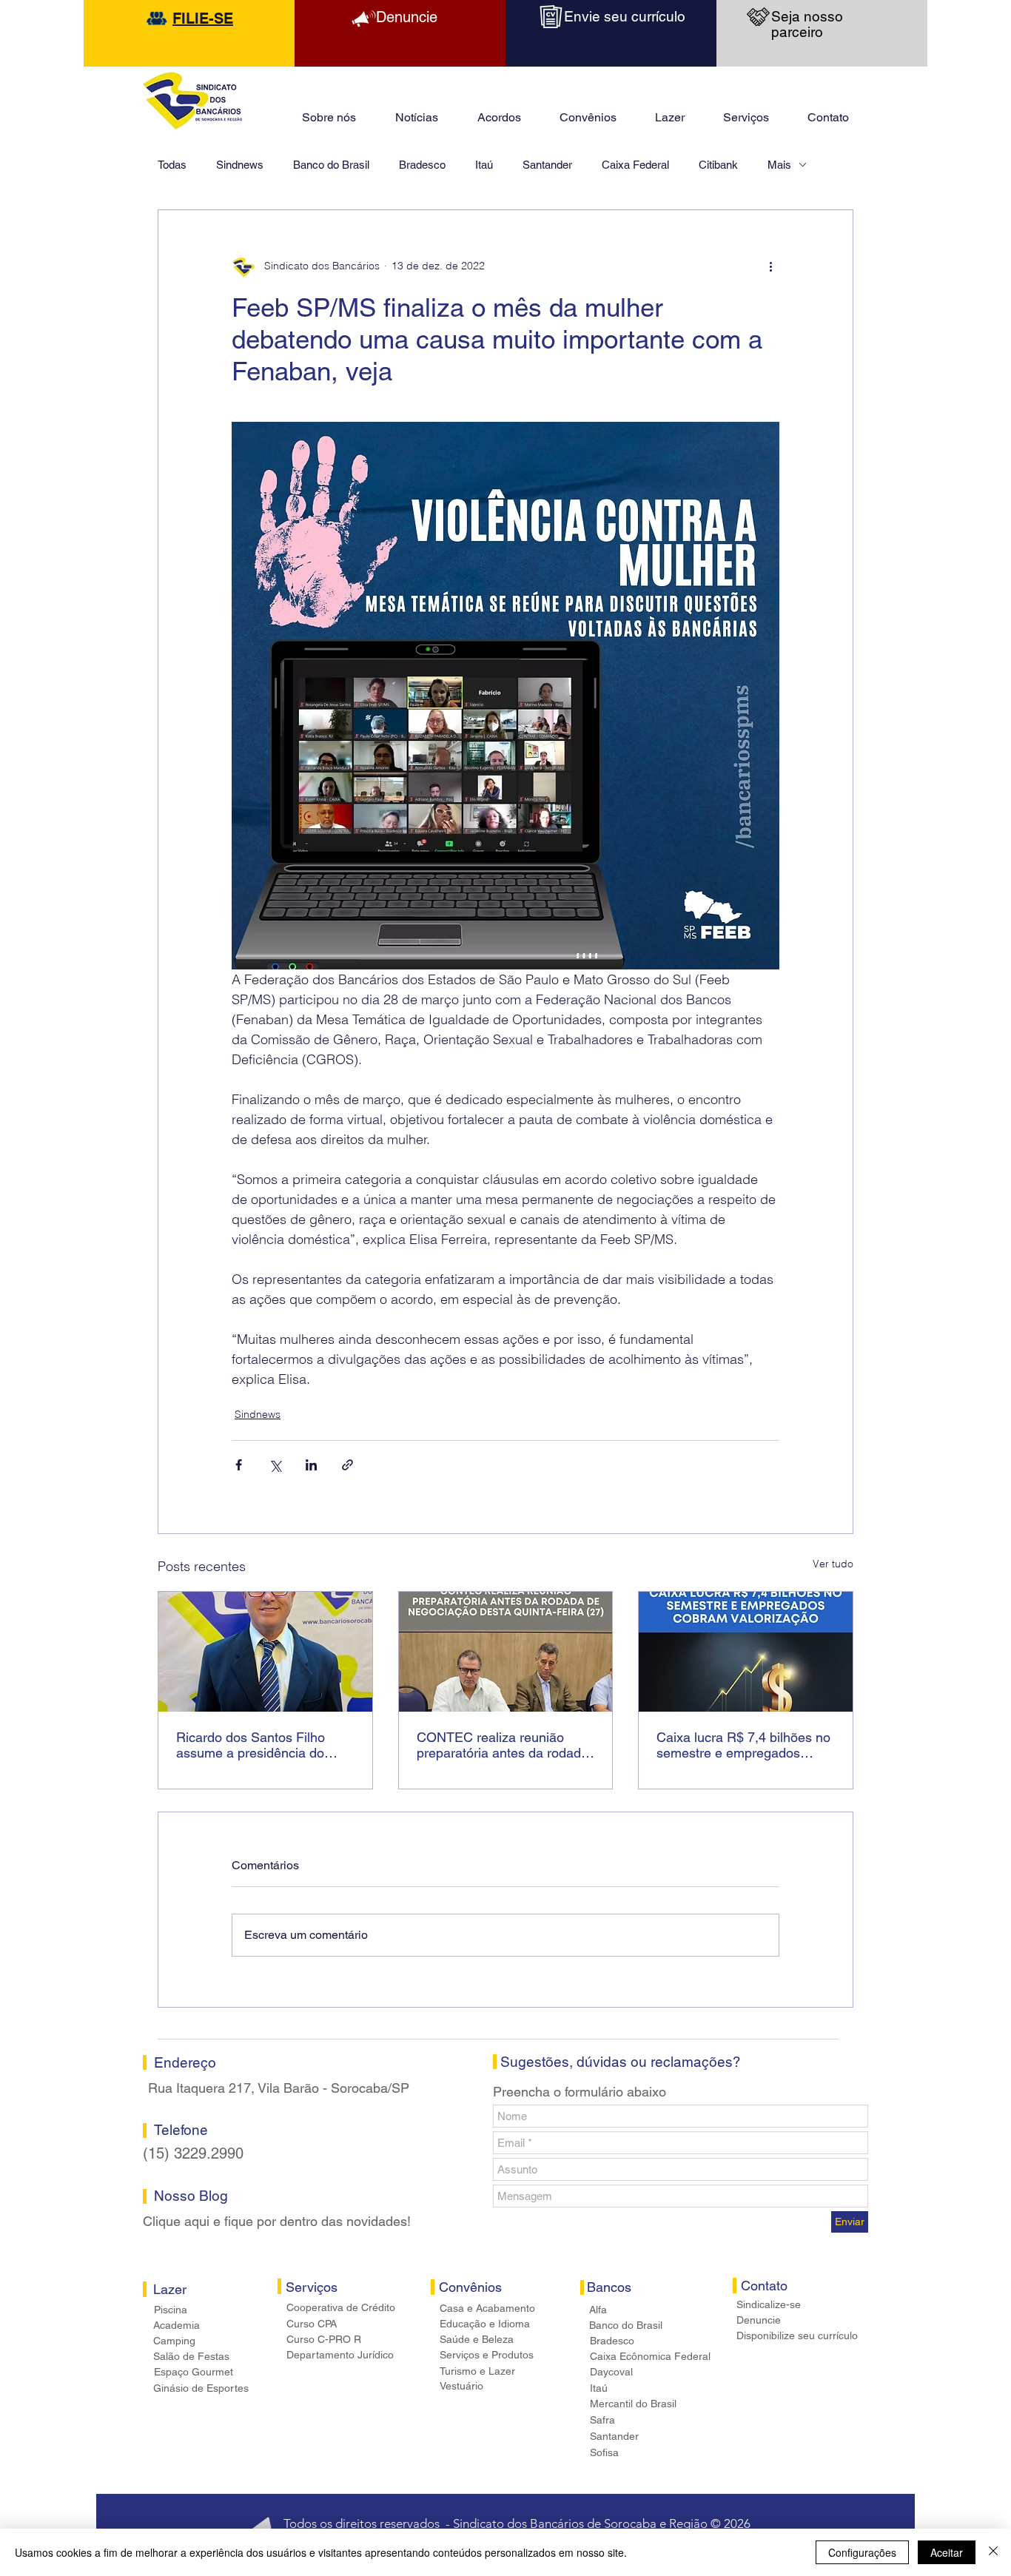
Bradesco (422, 165)
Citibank (718, 165)
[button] (670, 111)
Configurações (862, 2552)
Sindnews (240, 165)
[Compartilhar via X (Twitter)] (275, 1465)
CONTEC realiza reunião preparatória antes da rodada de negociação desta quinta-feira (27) (503, 1745)
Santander (547, 165)
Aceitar (947, 2552)
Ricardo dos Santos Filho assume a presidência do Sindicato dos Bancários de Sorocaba (257, 1745)
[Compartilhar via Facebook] (239, 1465)
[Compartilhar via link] (347, 1465)
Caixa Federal (635, 165)
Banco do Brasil (331, 165)
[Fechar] (993, 2552)
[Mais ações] (770, 266)
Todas (172, 165)
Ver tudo (833, 1564)
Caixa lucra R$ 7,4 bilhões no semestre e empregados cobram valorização (743, 1745)
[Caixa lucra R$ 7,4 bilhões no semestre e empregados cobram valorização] (746, 1652)
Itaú (484, 165)
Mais (779, 165)
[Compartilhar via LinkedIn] (311, 1465)
